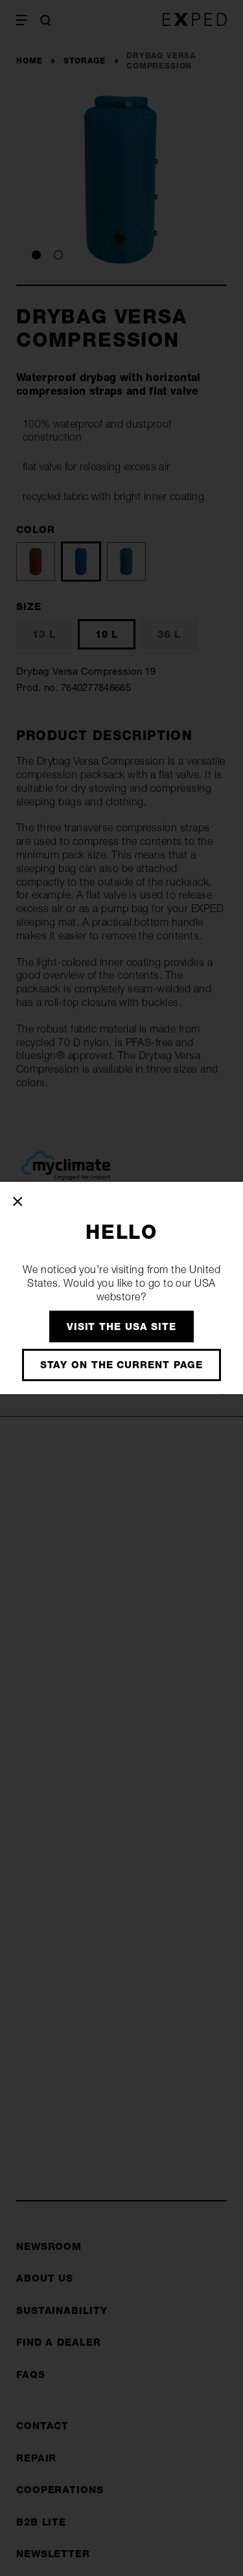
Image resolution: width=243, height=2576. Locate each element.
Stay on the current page (122, 1365)
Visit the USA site (121, 1326)
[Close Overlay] (18, 1201)
